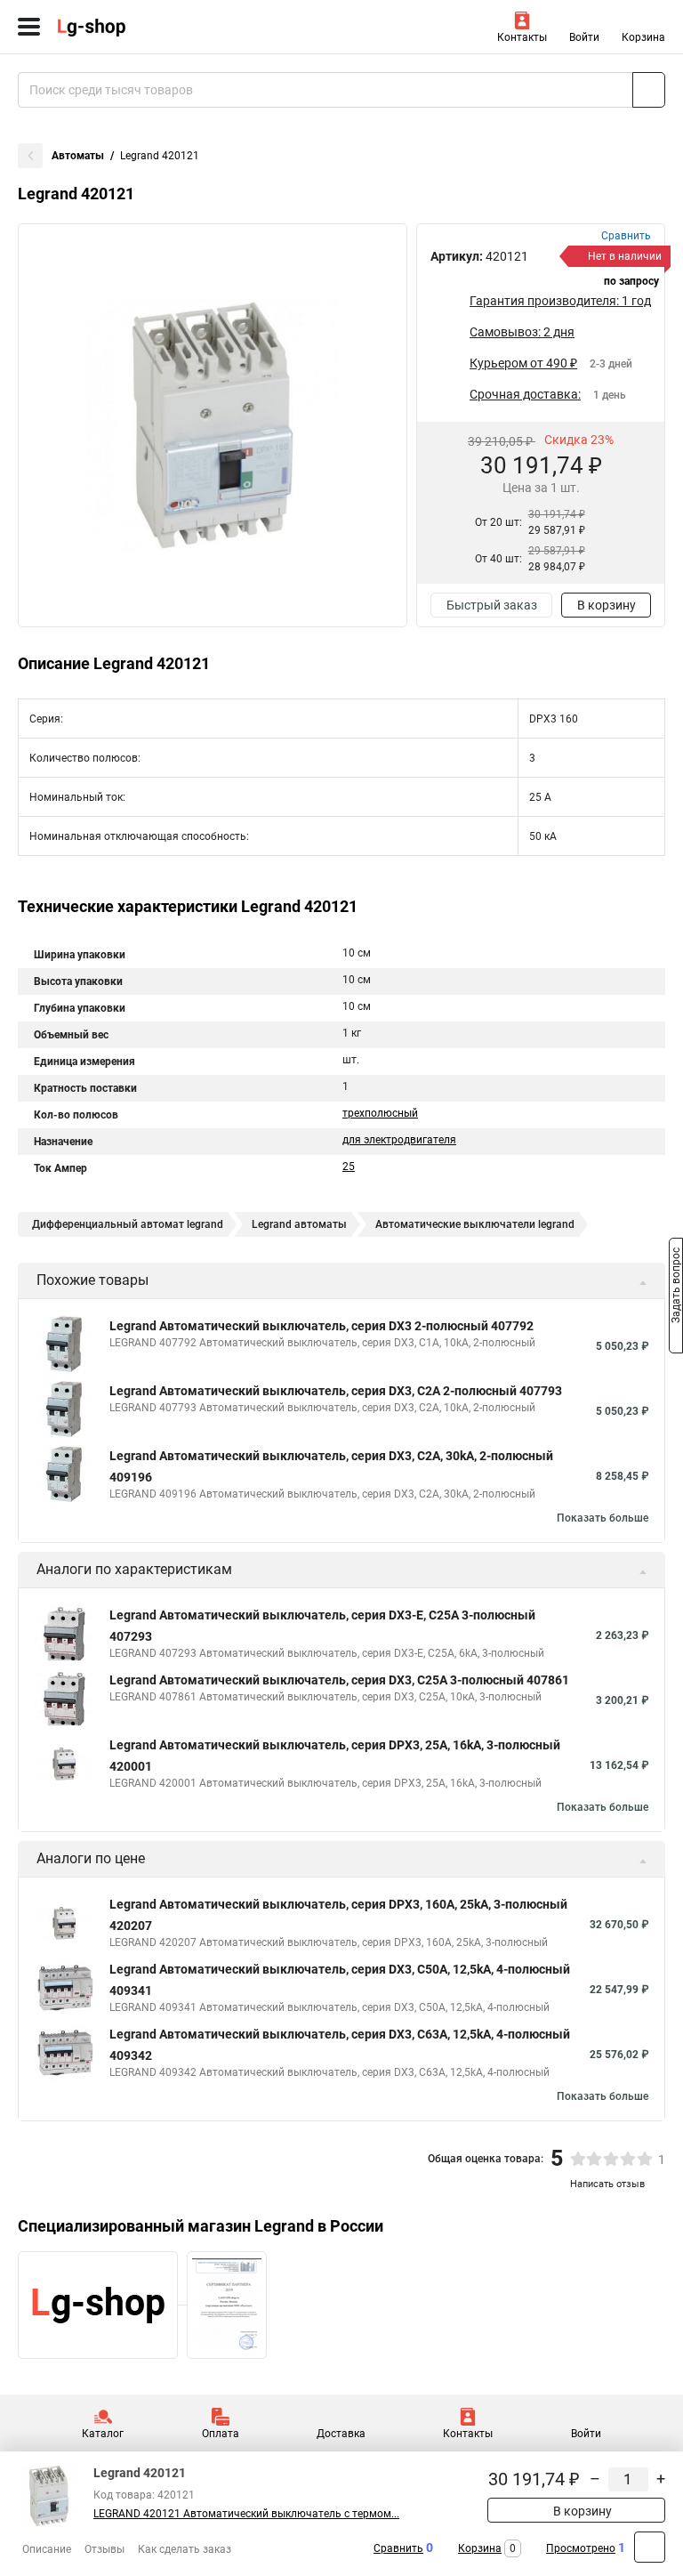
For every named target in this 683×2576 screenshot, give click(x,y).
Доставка (341, 2434)
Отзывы (104, 2549)
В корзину (607, 605)
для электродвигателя (399, 1140)
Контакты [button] (522, 37)
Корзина (643, 37)
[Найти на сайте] (649, 90)
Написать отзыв (607, 2184)
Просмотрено (581, 2548)
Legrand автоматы (299, 1224)
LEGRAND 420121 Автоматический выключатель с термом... (246, 2514)
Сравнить (398, 2548)
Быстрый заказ (492, 605)
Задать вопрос (676, 1287)
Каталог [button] (103, 2434)
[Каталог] (29, 27)
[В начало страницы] (650, 2547)
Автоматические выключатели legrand (475, 1224)
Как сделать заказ (185, 2549)
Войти (584, 37)
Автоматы (78, 156)
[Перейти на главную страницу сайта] (133, 27)
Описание (47, 2549)
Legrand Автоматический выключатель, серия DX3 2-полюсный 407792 (321, 1326)
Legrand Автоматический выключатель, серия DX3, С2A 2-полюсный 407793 (336, 1391)
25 (349, 1167)
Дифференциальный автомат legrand (128, 1224)
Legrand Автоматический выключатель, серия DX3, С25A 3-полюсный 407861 (339, 1680)
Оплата (221, 2434)
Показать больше (603, 1518)
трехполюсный (380, 1113)
